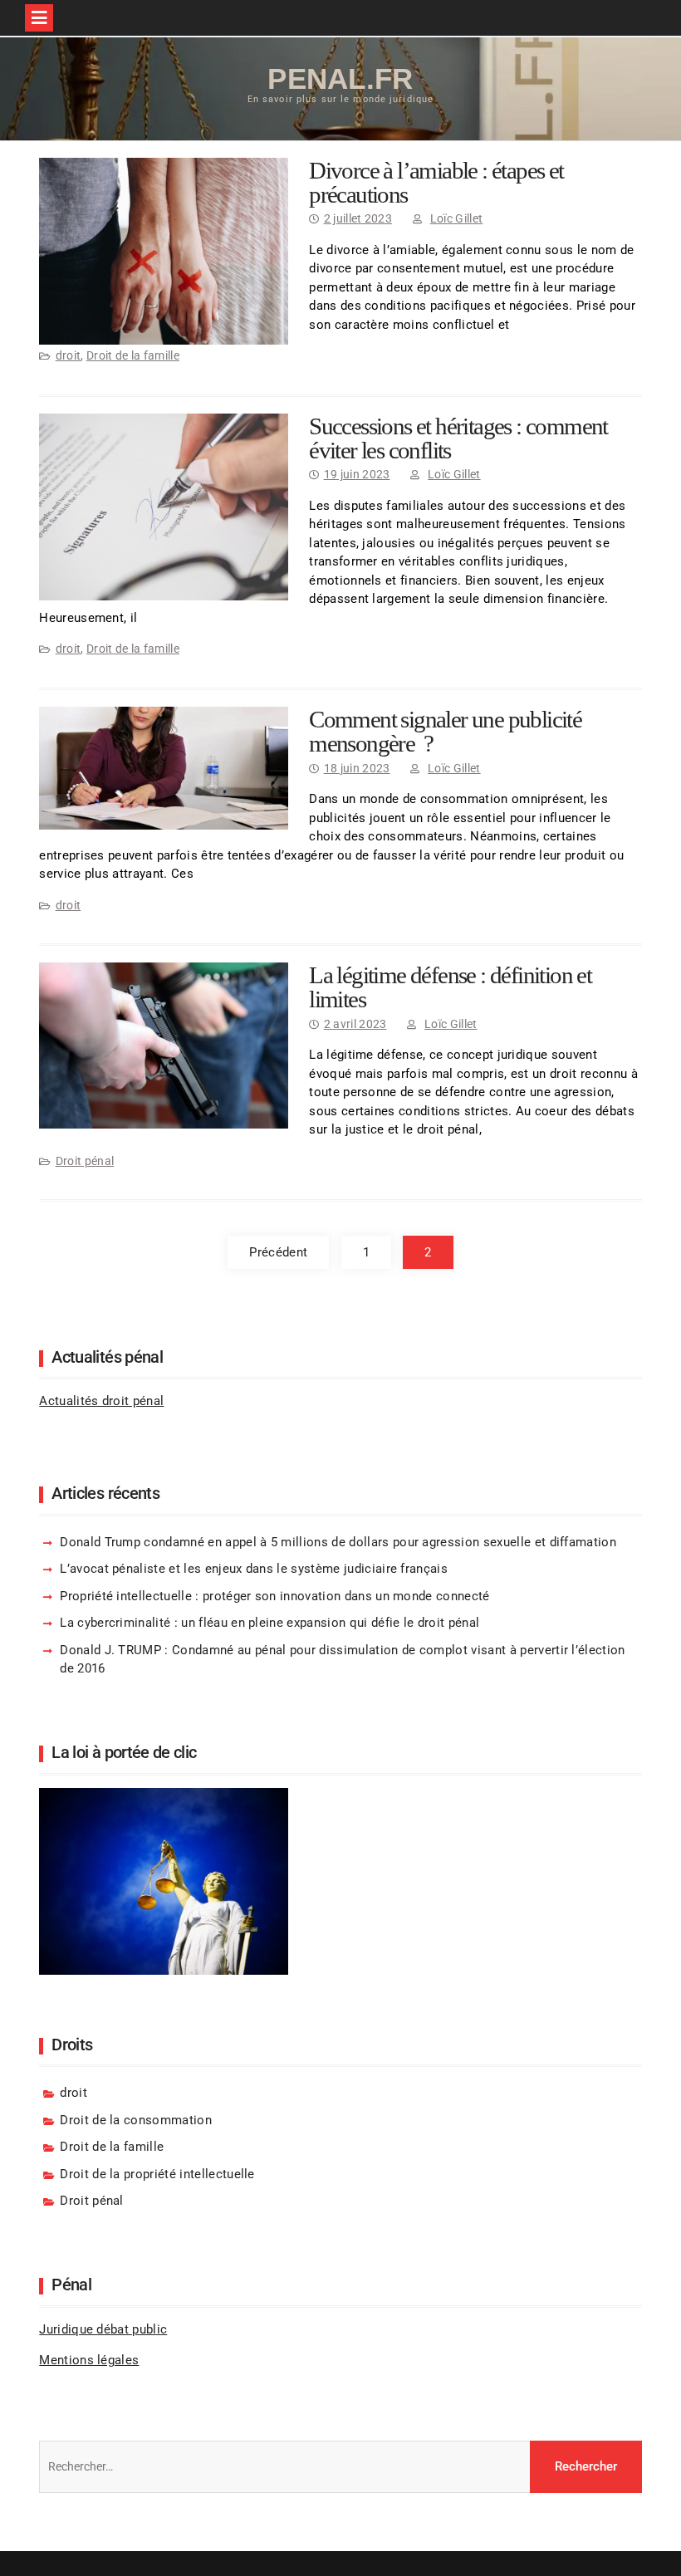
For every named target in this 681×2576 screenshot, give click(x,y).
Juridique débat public (103, 2329)
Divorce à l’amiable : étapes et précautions (436, 182)
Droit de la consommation (136, 2120)
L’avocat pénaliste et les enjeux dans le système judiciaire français (254, 1569)
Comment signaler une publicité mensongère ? (445, 731)
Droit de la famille (133, 355)
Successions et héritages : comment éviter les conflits (458, 438)
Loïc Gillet (457, 218)
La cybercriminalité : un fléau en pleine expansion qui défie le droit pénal (269, 1623)
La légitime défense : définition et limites (450, 987)
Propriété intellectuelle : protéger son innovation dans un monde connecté (274, 1596)
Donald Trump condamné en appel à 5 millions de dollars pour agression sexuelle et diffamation (338, 1542)
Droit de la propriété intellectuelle (157, 2174)
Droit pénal (85, 1161)
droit (69, 355)
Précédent (278, 1252)
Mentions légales (89, 2360)
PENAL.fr (340, 78)
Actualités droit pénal (101, 1401)
